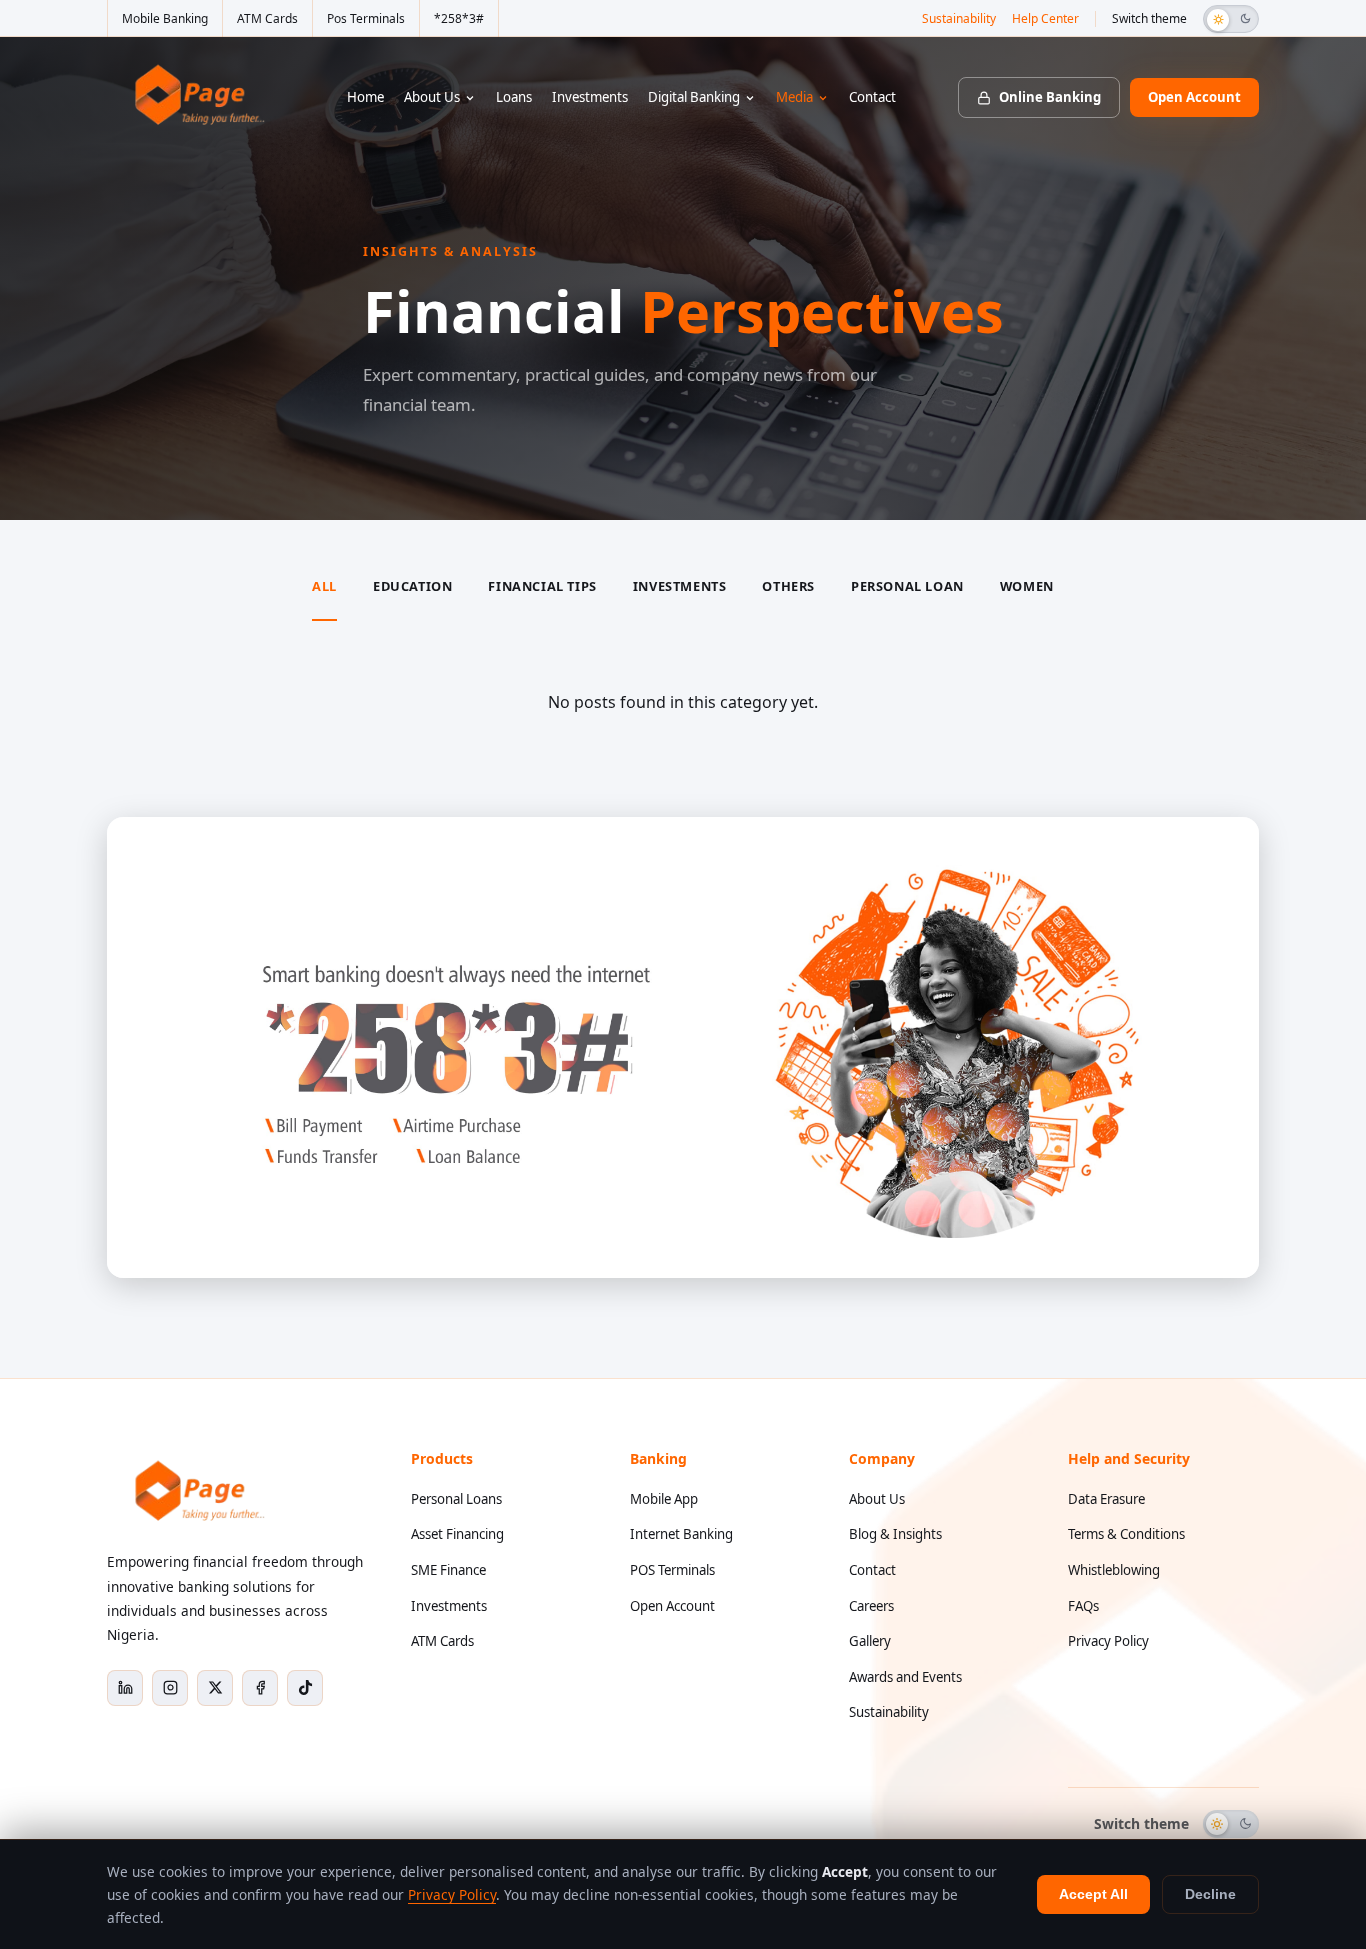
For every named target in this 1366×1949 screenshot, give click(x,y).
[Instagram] (170, 1688)
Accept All (1093, 1894)
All (324, 586)
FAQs (1083, 1606)
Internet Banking (681, 1534)
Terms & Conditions (1126, 1534)
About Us (432, 97)
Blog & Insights (895, 1534)
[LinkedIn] (125, 1688)
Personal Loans (456, 1499)
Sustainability (959, 18)
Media (794, 97)
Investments (590, 97)
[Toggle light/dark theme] (1231, 1824)
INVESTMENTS (680, 586)
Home (365, 97)
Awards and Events (905, 1677)
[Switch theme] (1231, 19)
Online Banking (1050, 97)
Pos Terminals (366, 18)
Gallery (870, 1641)
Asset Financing (457, 1534)
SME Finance (448, 1570)
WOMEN (1027, 586)
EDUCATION (412, 586)
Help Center (1045, 18)
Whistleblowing (1114, 1570)
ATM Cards (267, 18)
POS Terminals (672, 1570)
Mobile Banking (165, 18)
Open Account (1194, 97)
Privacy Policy (1108, 1641)
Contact (872, 97)
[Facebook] (260, 1688)
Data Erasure (1106, 1499)
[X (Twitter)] (215, 1688)
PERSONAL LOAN (907, 586)
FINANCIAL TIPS (542, 586)
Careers (871, 1606)
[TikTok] (305, 1688)
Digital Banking (694, 97)
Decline (1210, 1894)
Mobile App (664, 1499)
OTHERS (788, 586)
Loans (514, 97)
